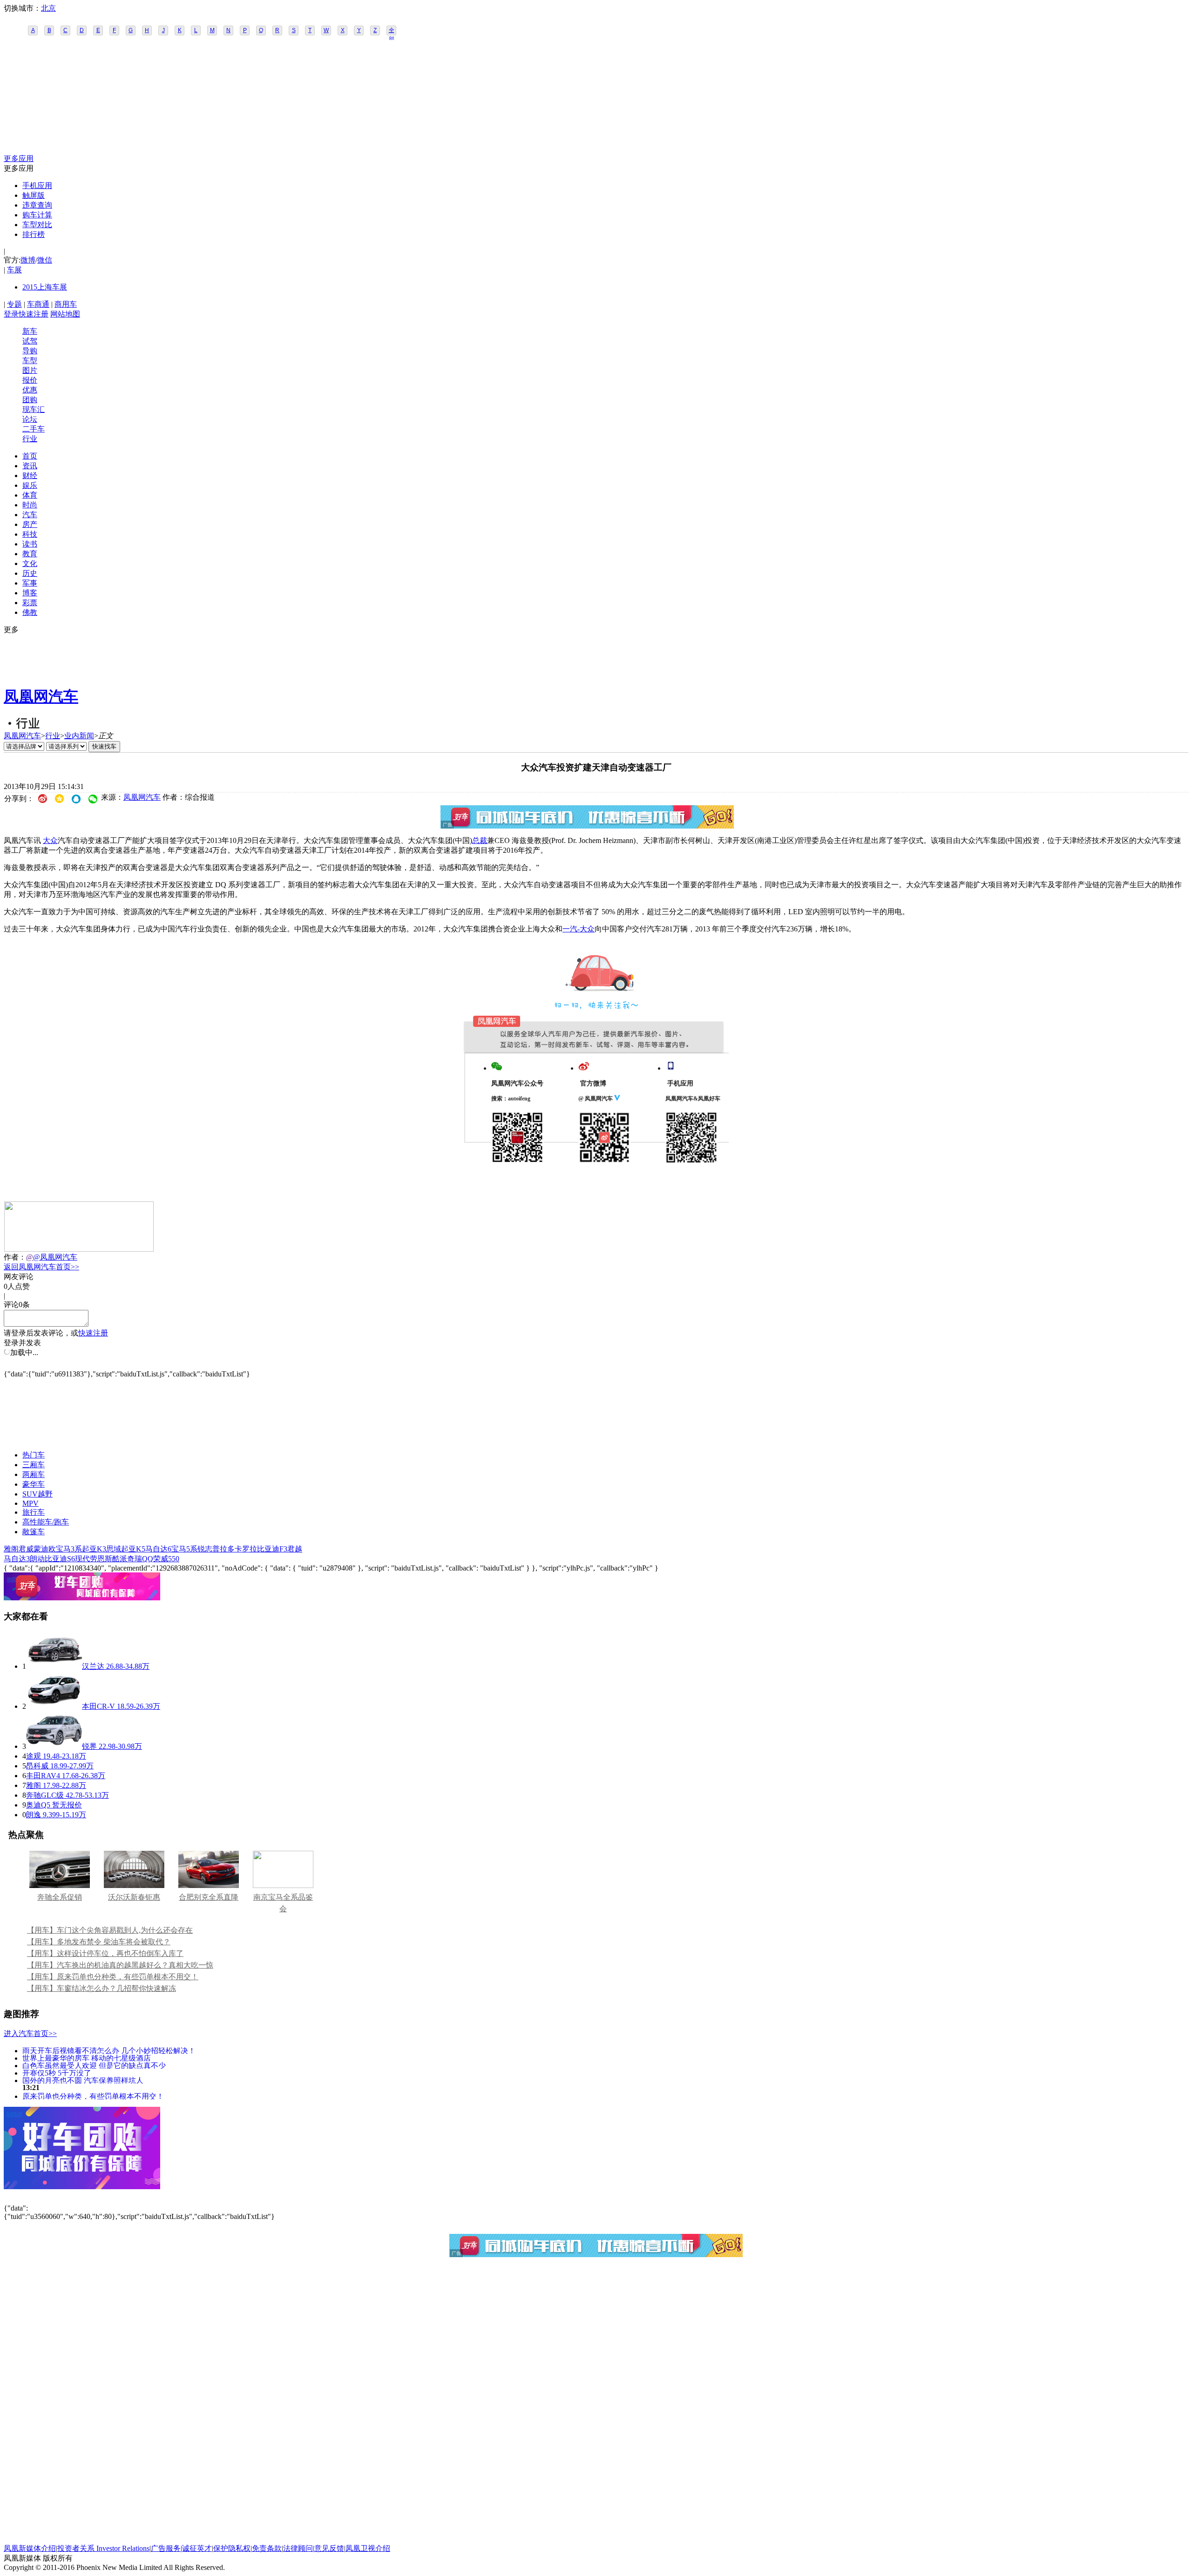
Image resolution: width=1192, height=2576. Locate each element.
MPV (30, 1503)
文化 (30, 563)
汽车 (30, 515)
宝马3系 (69, 1549)
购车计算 (37, 215)
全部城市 (392, 31)
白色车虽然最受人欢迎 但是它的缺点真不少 (94, 2065)
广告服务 (166, 2548)
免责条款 (267, 2548)
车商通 (38, 304)
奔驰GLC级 (45, 1795)
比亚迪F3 (272, 1549)
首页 (30, 456)
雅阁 (11, 1549)
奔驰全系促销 (60, 1897)
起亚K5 (133, 1549)
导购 (30, 351)
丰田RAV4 (43, 1776)
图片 (30, 370)
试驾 (30, 341)
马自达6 (158, 1549)
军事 (30, 583)
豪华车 (34, 1484)
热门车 (34, 1455)
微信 (45, 260)
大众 (50, 840)
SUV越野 (37, 1494)
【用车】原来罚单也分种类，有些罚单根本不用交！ (113, 1977)
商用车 (66, 304)
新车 (30, 331)
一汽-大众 (579, 929)
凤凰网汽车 (41, 696)
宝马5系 (184, 1549)
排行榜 (34, 234)
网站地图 (65, 314)
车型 (30, 361)
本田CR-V (98, 1706)
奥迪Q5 (38, 1805)
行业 (30, 439)
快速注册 (34, 314)
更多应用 (19, 158)
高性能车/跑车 (46, 1522)
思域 (114, 1549)
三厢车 (34, 1465)
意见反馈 (329, 2548)
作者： (15, 1257)
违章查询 (37, 205)
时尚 (30, 505)
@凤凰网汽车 (55, 1257)
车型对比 (37, 225)
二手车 (34, 429)
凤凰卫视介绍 (368, 2548)
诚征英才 (197, 2548)
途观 (34, 1756)
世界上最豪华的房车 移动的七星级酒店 (87, 2058)
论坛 (30, 419)
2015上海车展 (45, 287)
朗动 (37, 1559)
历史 (30, 573)
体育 (30, 495)
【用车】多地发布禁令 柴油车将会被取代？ (99, 1942)
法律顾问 (298, 2548)
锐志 (205, 1549)
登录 (11, 314)
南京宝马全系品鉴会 (283, 1903)
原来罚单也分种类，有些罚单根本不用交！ (93, 2096)
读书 (30, 544)
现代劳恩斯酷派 (101, 1559)
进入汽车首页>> (30, 2033)
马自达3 (17, 1559)
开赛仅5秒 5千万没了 (57, 2073)
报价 (30, 380)
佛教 (30, 612)
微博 (28, 260)
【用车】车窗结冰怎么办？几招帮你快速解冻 (102, 1988)
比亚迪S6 (60, 1559)
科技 (30, 534)
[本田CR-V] (54, 1706)
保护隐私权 (232, 2548)
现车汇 (34, 409)
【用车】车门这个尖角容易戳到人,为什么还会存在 (110, 1930)
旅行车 (34, 1512)
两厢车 (34, 1474)
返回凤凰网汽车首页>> (41, 1267)
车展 (14, 270)
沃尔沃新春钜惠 (134, 1897)
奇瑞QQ (140, 1559)
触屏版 (34, 195)
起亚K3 (94, 1549)
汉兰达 (93, 1666)
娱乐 (30, 485)
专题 (14, 304)
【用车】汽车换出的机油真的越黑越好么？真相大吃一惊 (120, 1965)
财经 (30, 475)
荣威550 (166, 1559)
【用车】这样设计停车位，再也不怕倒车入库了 (105, 1953)
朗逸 (34, 1815)
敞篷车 (34, 1532)
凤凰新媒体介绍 (30, 2548)
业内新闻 (79, 736)
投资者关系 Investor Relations (103, 2548)
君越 (295, 1549)
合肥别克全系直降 (209, 1897)
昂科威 (37, 1766)
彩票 (30, 603)
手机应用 (37, 185)
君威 (26, 1549)
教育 (30, 554)
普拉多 (223, 1549)
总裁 (480, 840)
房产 (30, 524)
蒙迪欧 (45, 1549)
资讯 (30, 466)
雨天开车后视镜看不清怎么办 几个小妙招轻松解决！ (109, 2050)
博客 (30, 593)
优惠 (30, 390)
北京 (48, 8)
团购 (30, 400)
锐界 (89, 1746)
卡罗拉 (246, 1549)
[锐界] (54, 1746)
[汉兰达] (54, 1666)
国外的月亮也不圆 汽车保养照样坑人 (83, 2080)
